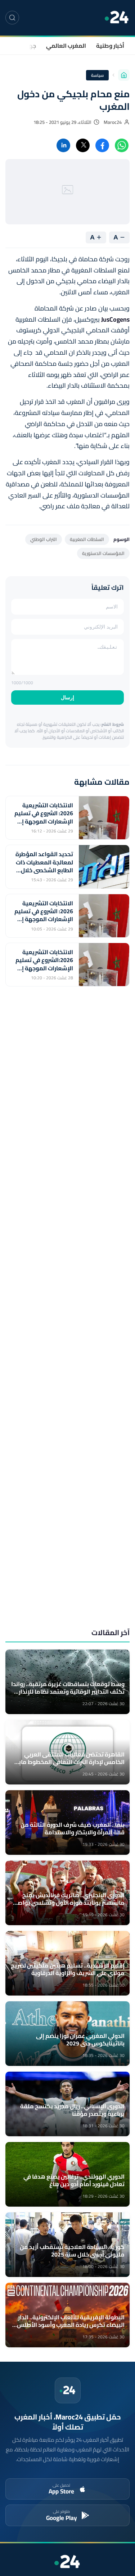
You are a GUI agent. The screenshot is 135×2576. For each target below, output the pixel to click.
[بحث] (12, 18)
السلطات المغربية (87, 539)
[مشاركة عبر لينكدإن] (63, 145)
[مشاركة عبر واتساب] (122, 145)
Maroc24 (113, 122)
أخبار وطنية (110, 46)
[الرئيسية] (124, 75)
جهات (29, 46)
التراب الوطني (44, 539)
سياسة (97, 75)
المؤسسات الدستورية (103, 553)
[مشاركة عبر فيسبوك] (102, 145)
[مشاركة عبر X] (83, 145)
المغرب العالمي (66, 46)
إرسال (67, 697)
